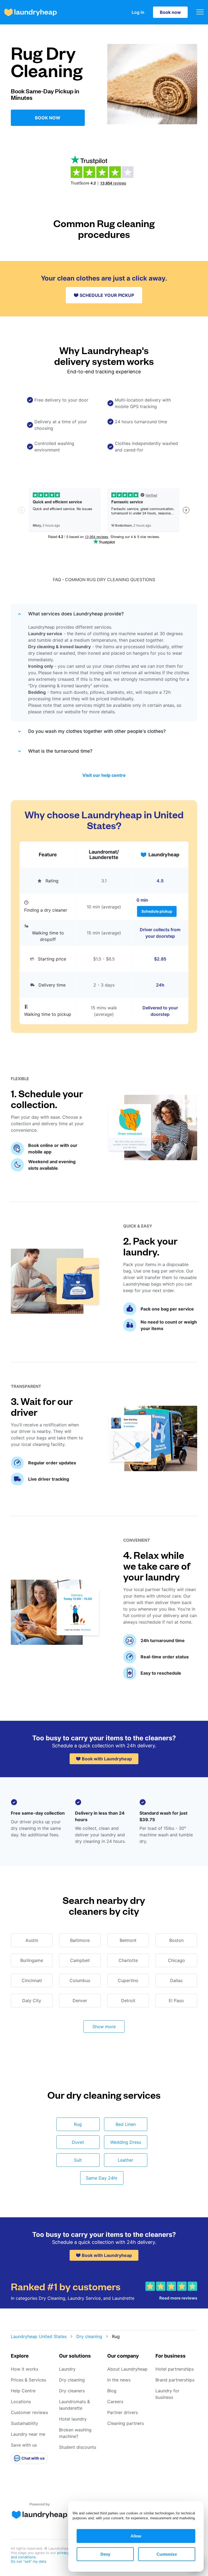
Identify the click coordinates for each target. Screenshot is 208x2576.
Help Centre (23, 2391)
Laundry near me (28, 2434)
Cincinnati (32, 1980)
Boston (176, 1940)
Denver (80, 2001)
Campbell (80, 1960)
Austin (32, 1940)
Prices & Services (28, 2380)
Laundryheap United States (39, 2336)
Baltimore (80, 1940)
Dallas (176, 1980)
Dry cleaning (89, 2336)
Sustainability (25, 2423)
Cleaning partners (126, 2423)
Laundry (67, 2369)
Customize (167, 2554)
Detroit (128, 2001)
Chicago (176, 1960)
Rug (78, 2124)
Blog (112, 2391)
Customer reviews (29, 2412)
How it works (25, 2369)
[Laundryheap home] (31, 12)
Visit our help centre (104, 775)
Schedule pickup (157, 911)
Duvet (78, 2142)
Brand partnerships (175, 2380)
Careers (115, 2402)
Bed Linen (126, 2124)
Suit (78, 2160)
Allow (136, 2536)
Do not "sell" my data (28, 2561)
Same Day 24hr (102, 2178)
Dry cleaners (72, 2391)
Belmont (128, 1940)
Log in (138, 12)
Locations (21, 2402)
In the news (119, 2380)
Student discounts (78, 2447)
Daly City (32, 2001)
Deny (105, 2554)
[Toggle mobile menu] (200, 12)
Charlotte (128, 1960)
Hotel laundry (73, 2419)
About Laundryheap (127, 2369)
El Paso (176, 2001)
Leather (126, 2160)
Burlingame (32, 1960)
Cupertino (128, 1980)
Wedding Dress (126, 2142)
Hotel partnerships (175, 2369)
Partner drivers (123, 2412)
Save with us (24, 2445)
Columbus (80, 1980)
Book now (170, 12)
